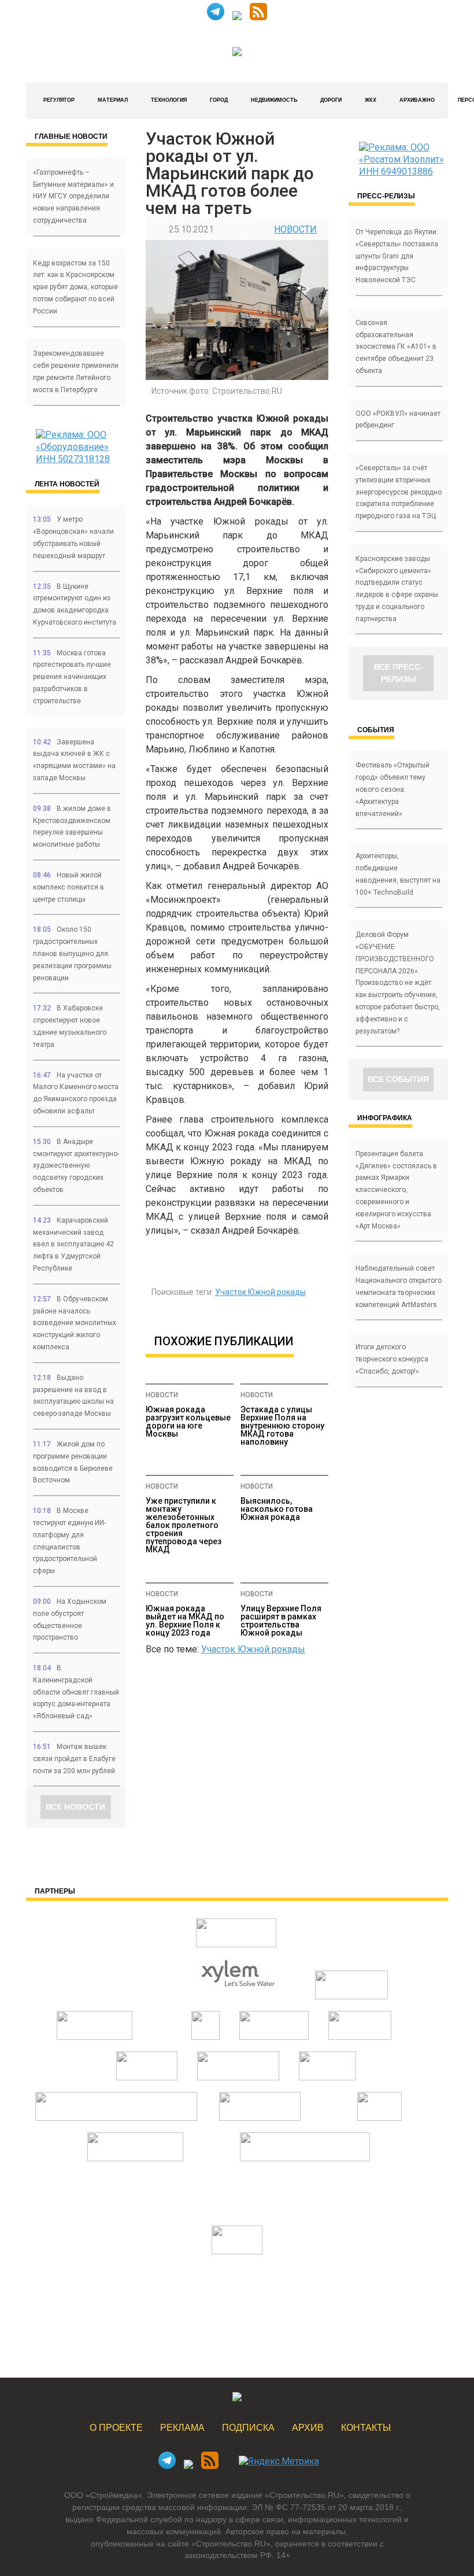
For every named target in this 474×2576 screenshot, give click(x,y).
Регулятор (59, 100)
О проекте (116, 2428)
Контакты (366, 2428)
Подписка (248, 2428)
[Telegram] (216, 17)
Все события (398, 1079)
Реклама (182, 2428)
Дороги (331, 100)
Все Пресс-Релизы (399, 673)
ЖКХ (371, 100)
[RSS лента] (258, 17)
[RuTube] (237, 17)
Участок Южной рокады (260, 1292)
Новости (295, 229)
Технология (169, 100)
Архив (308, 2428)
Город (219, 100)
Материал (113, 100)
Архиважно (417, 100)
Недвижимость (274, 100)
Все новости (75, 1807)
